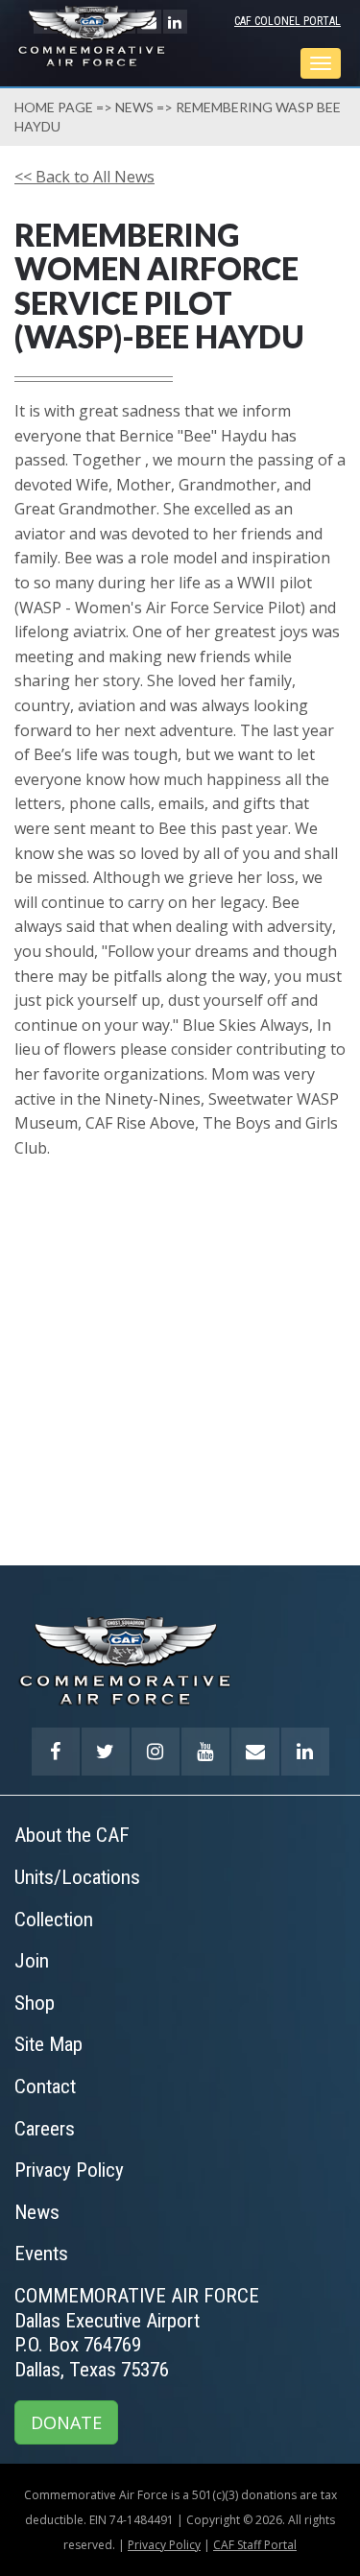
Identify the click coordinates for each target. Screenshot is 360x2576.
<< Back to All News (84, 177)
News (134, 107)
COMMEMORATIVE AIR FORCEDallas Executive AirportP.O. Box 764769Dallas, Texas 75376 (137, 2333)
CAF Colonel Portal (288, 21)
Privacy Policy (164, 2545)
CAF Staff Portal (255, 2545)
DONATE (66, 2422)
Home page (54, 107)
